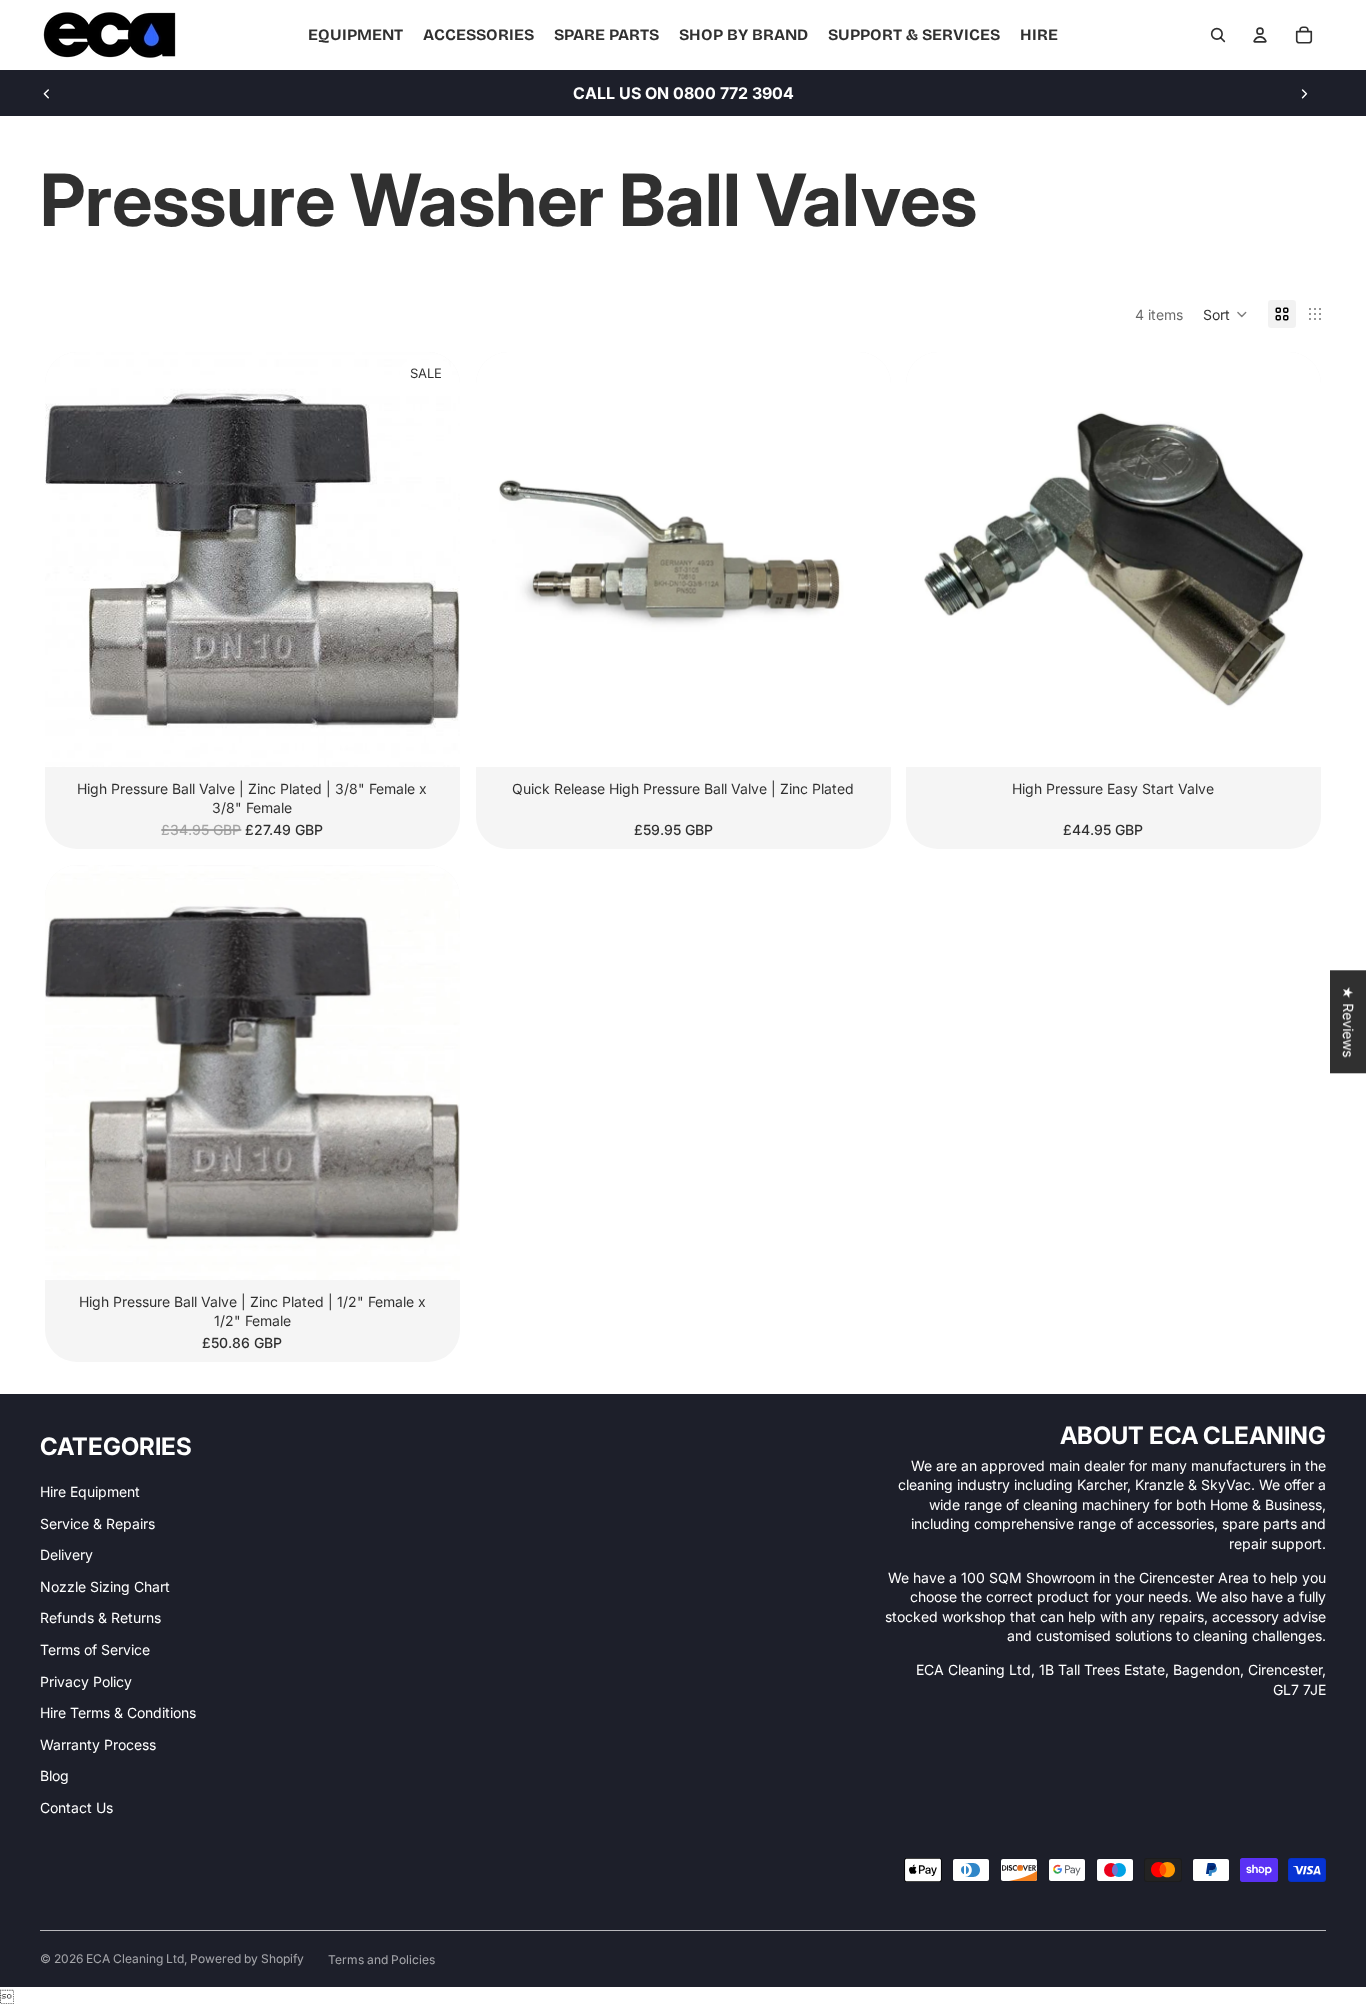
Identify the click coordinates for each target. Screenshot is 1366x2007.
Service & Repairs (97, 1523)
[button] (1225, 314)
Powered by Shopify (247, 1958)
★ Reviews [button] (1348, 1021)
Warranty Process (98, 1744)
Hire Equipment (90, 1491)
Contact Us (76, 1807)
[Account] (1260, 35)
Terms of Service (95, 1649)
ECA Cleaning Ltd (135, 1958)
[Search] (1218, 35)
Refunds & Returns (100, 1617)
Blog (54, 1775)
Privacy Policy (86, 1681)
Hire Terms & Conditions (118, 1712)
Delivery (66, 1554)
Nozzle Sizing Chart (105, 1586)
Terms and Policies (381, 1959)
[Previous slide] (47, 93)
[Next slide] (1304, 93)
